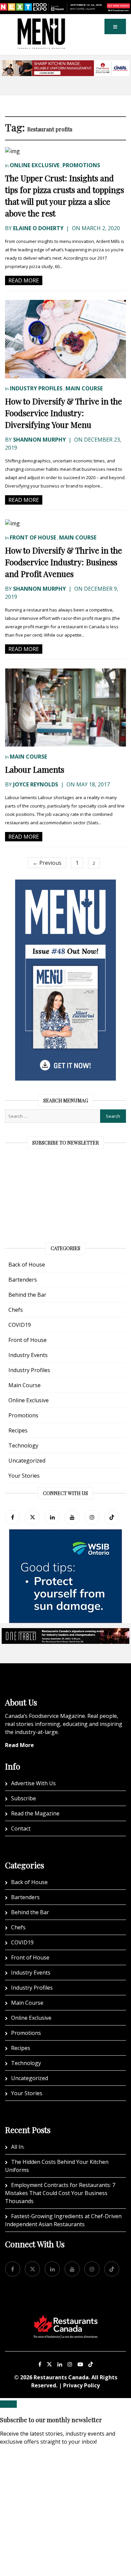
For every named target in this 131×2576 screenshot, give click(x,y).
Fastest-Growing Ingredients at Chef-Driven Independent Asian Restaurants (63, 2220)
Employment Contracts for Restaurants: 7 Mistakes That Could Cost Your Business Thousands (60, 2193)
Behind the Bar (27, 1295)
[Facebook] (13, 1517)
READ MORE (24, 280)
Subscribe (24, 1798)
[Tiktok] (112, 1517)
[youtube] (72, 1517)
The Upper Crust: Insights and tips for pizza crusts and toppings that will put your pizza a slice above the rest (64, 196)
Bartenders (23, 1280)
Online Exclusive (35, 165)
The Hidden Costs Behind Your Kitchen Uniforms (57, 2166)
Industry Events (28, 1355)
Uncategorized (27, 1461)
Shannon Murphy (39, 440)
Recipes (18, 1430)
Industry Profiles (36, 388)
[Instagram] (70, 2364)
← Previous (47, 863)
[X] (49, 2364)
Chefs (16, 1310)
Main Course (84, 388)
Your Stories (24, 1476)
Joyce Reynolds (36, 784)
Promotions (81, 165)
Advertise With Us (33, 1783)
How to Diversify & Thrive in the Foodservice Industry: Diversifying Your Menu (63, 413)
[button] (115, 26)
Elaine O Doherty (38, 228)
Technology (23, 1445)
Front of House (33, 537)
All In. (18, 2147)
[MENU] (41, 23)
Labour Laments (35, 769)
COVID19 (20, 1325)
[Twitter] (32, 1517)
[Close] (8, 2404)
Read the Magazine (35, 1813)
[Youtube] (80, 2364)
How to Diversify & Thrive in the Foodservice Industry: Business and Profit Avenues (63, 562)
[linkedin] (52, 1517)
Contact (21, 1828)
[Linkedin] (60, 2364)
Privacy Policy (81, 2385)
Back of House (27, 1265)
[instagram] (92, 1517)
